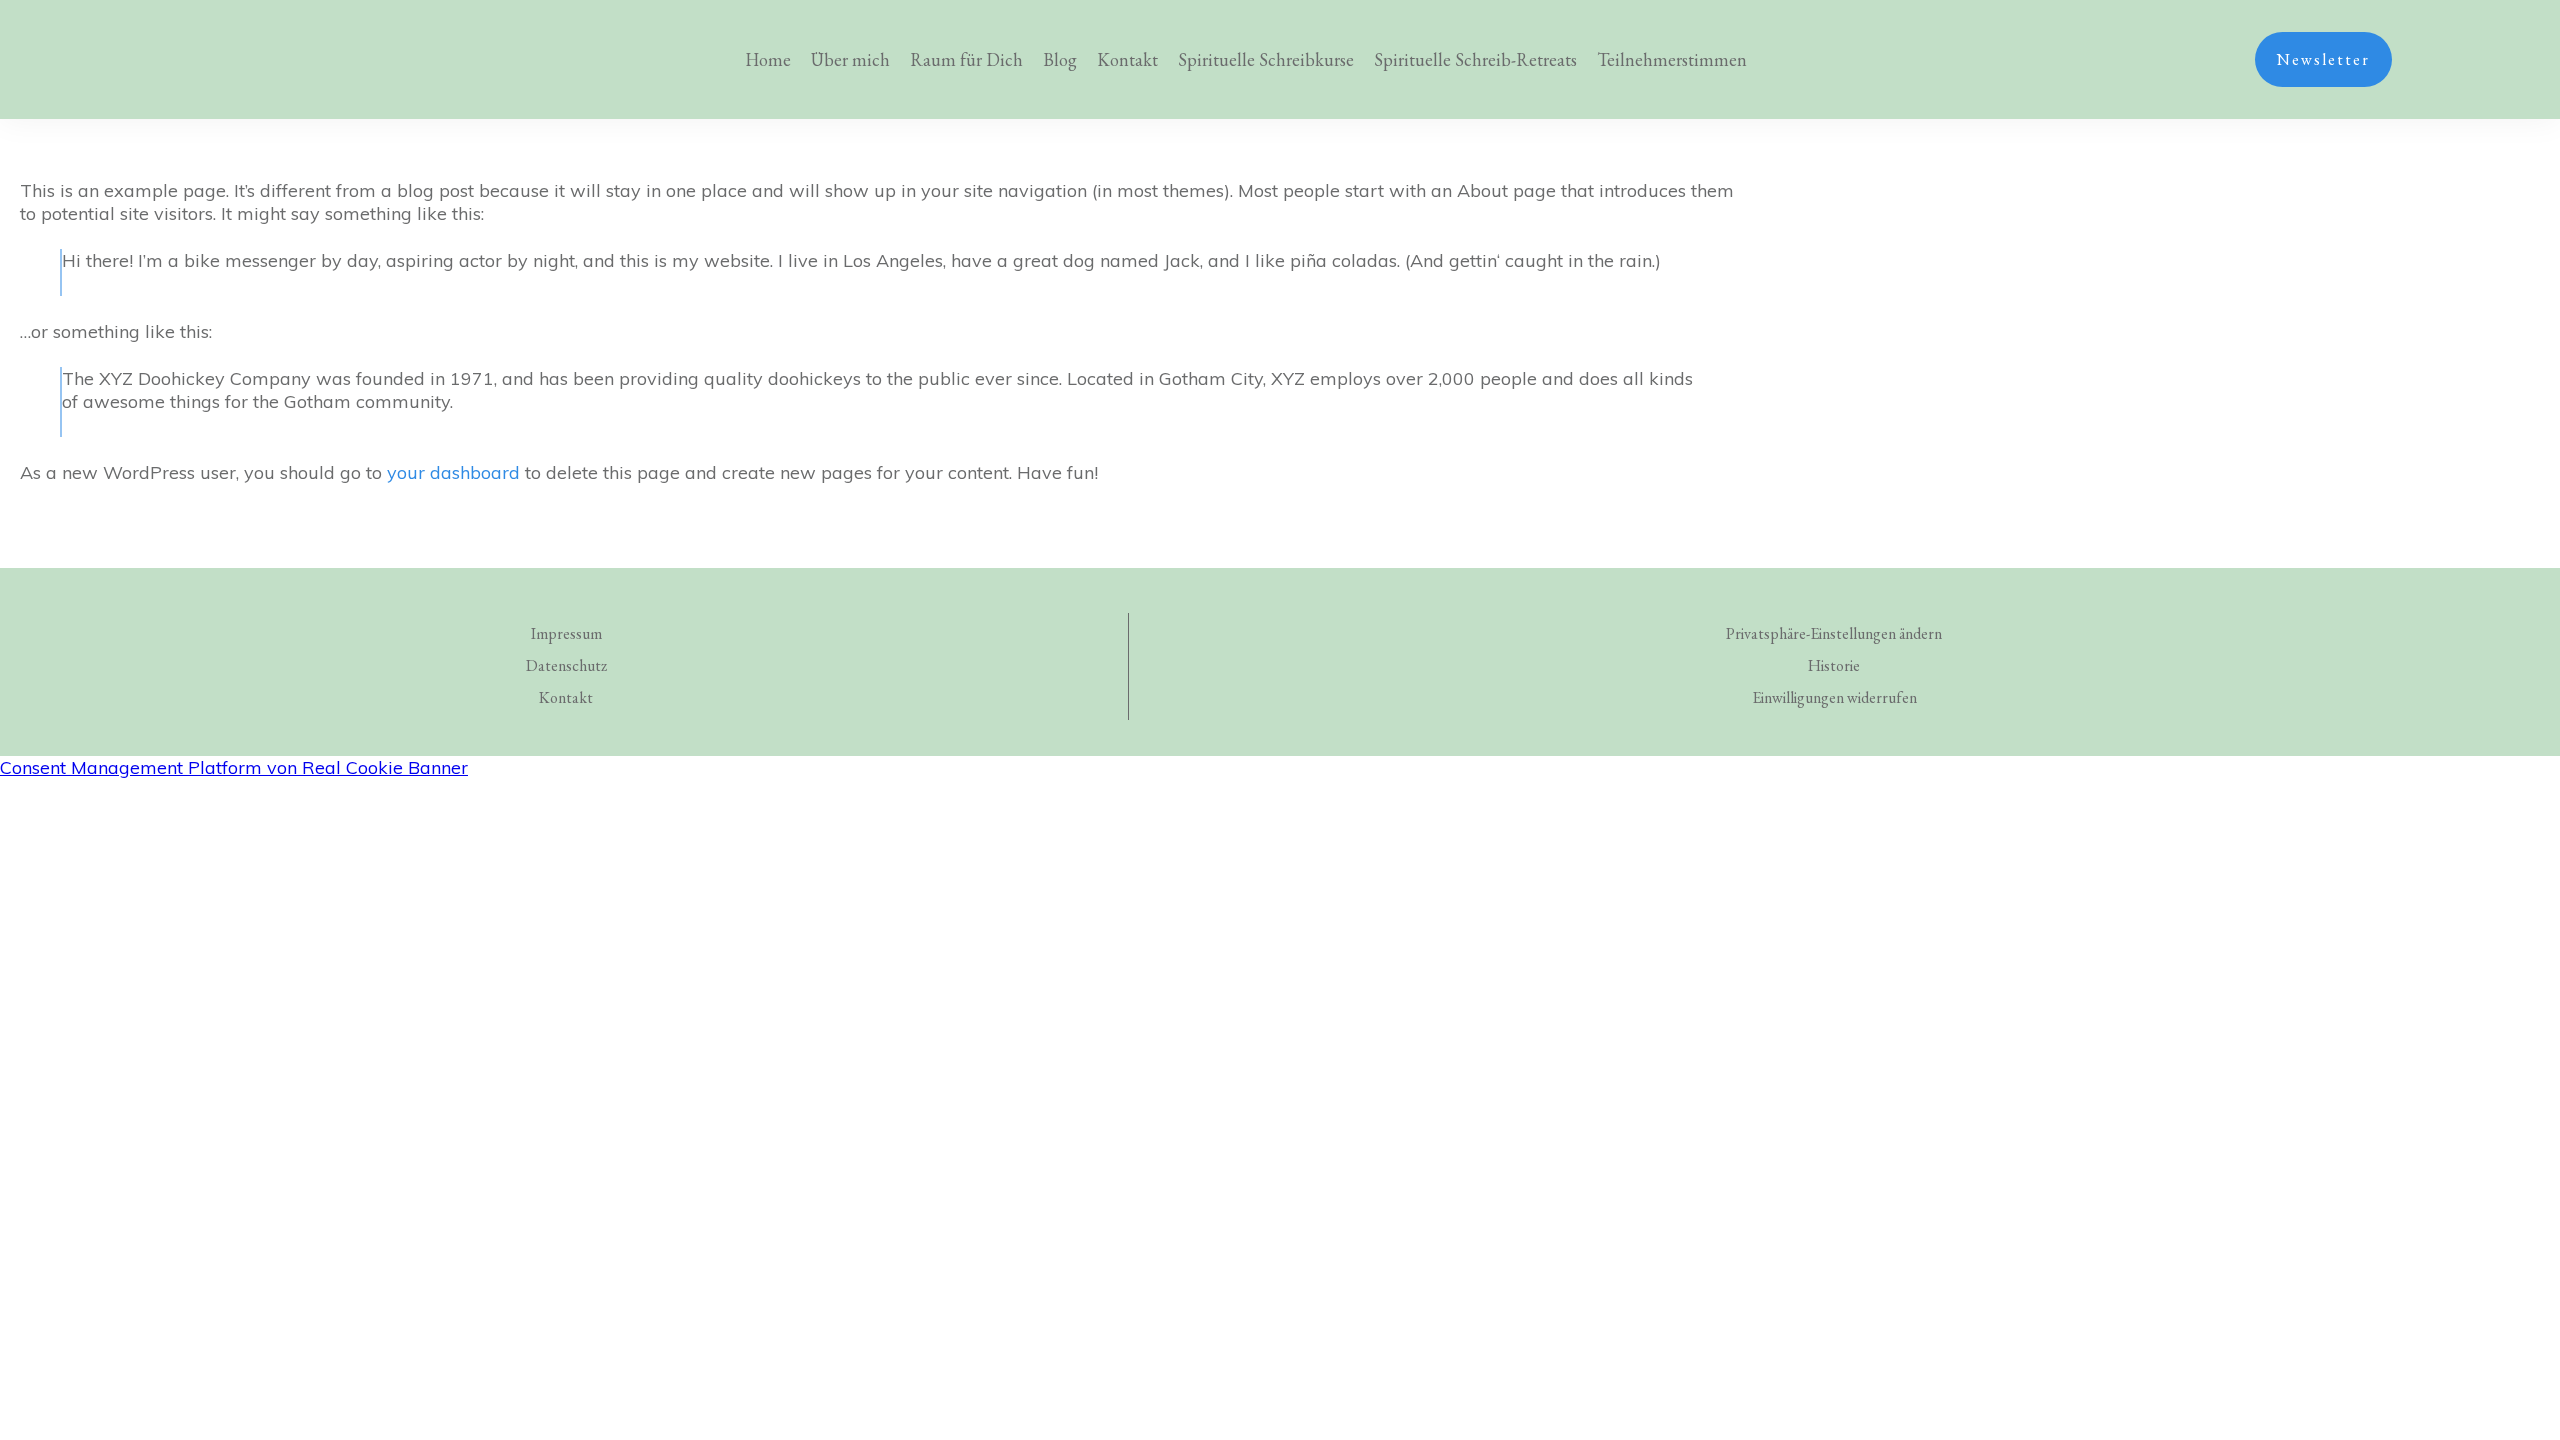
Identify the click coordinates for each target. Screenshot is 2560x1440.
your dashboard (453, 472)
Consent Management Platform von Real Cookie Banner (234, 767)
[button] (1834, 634)
